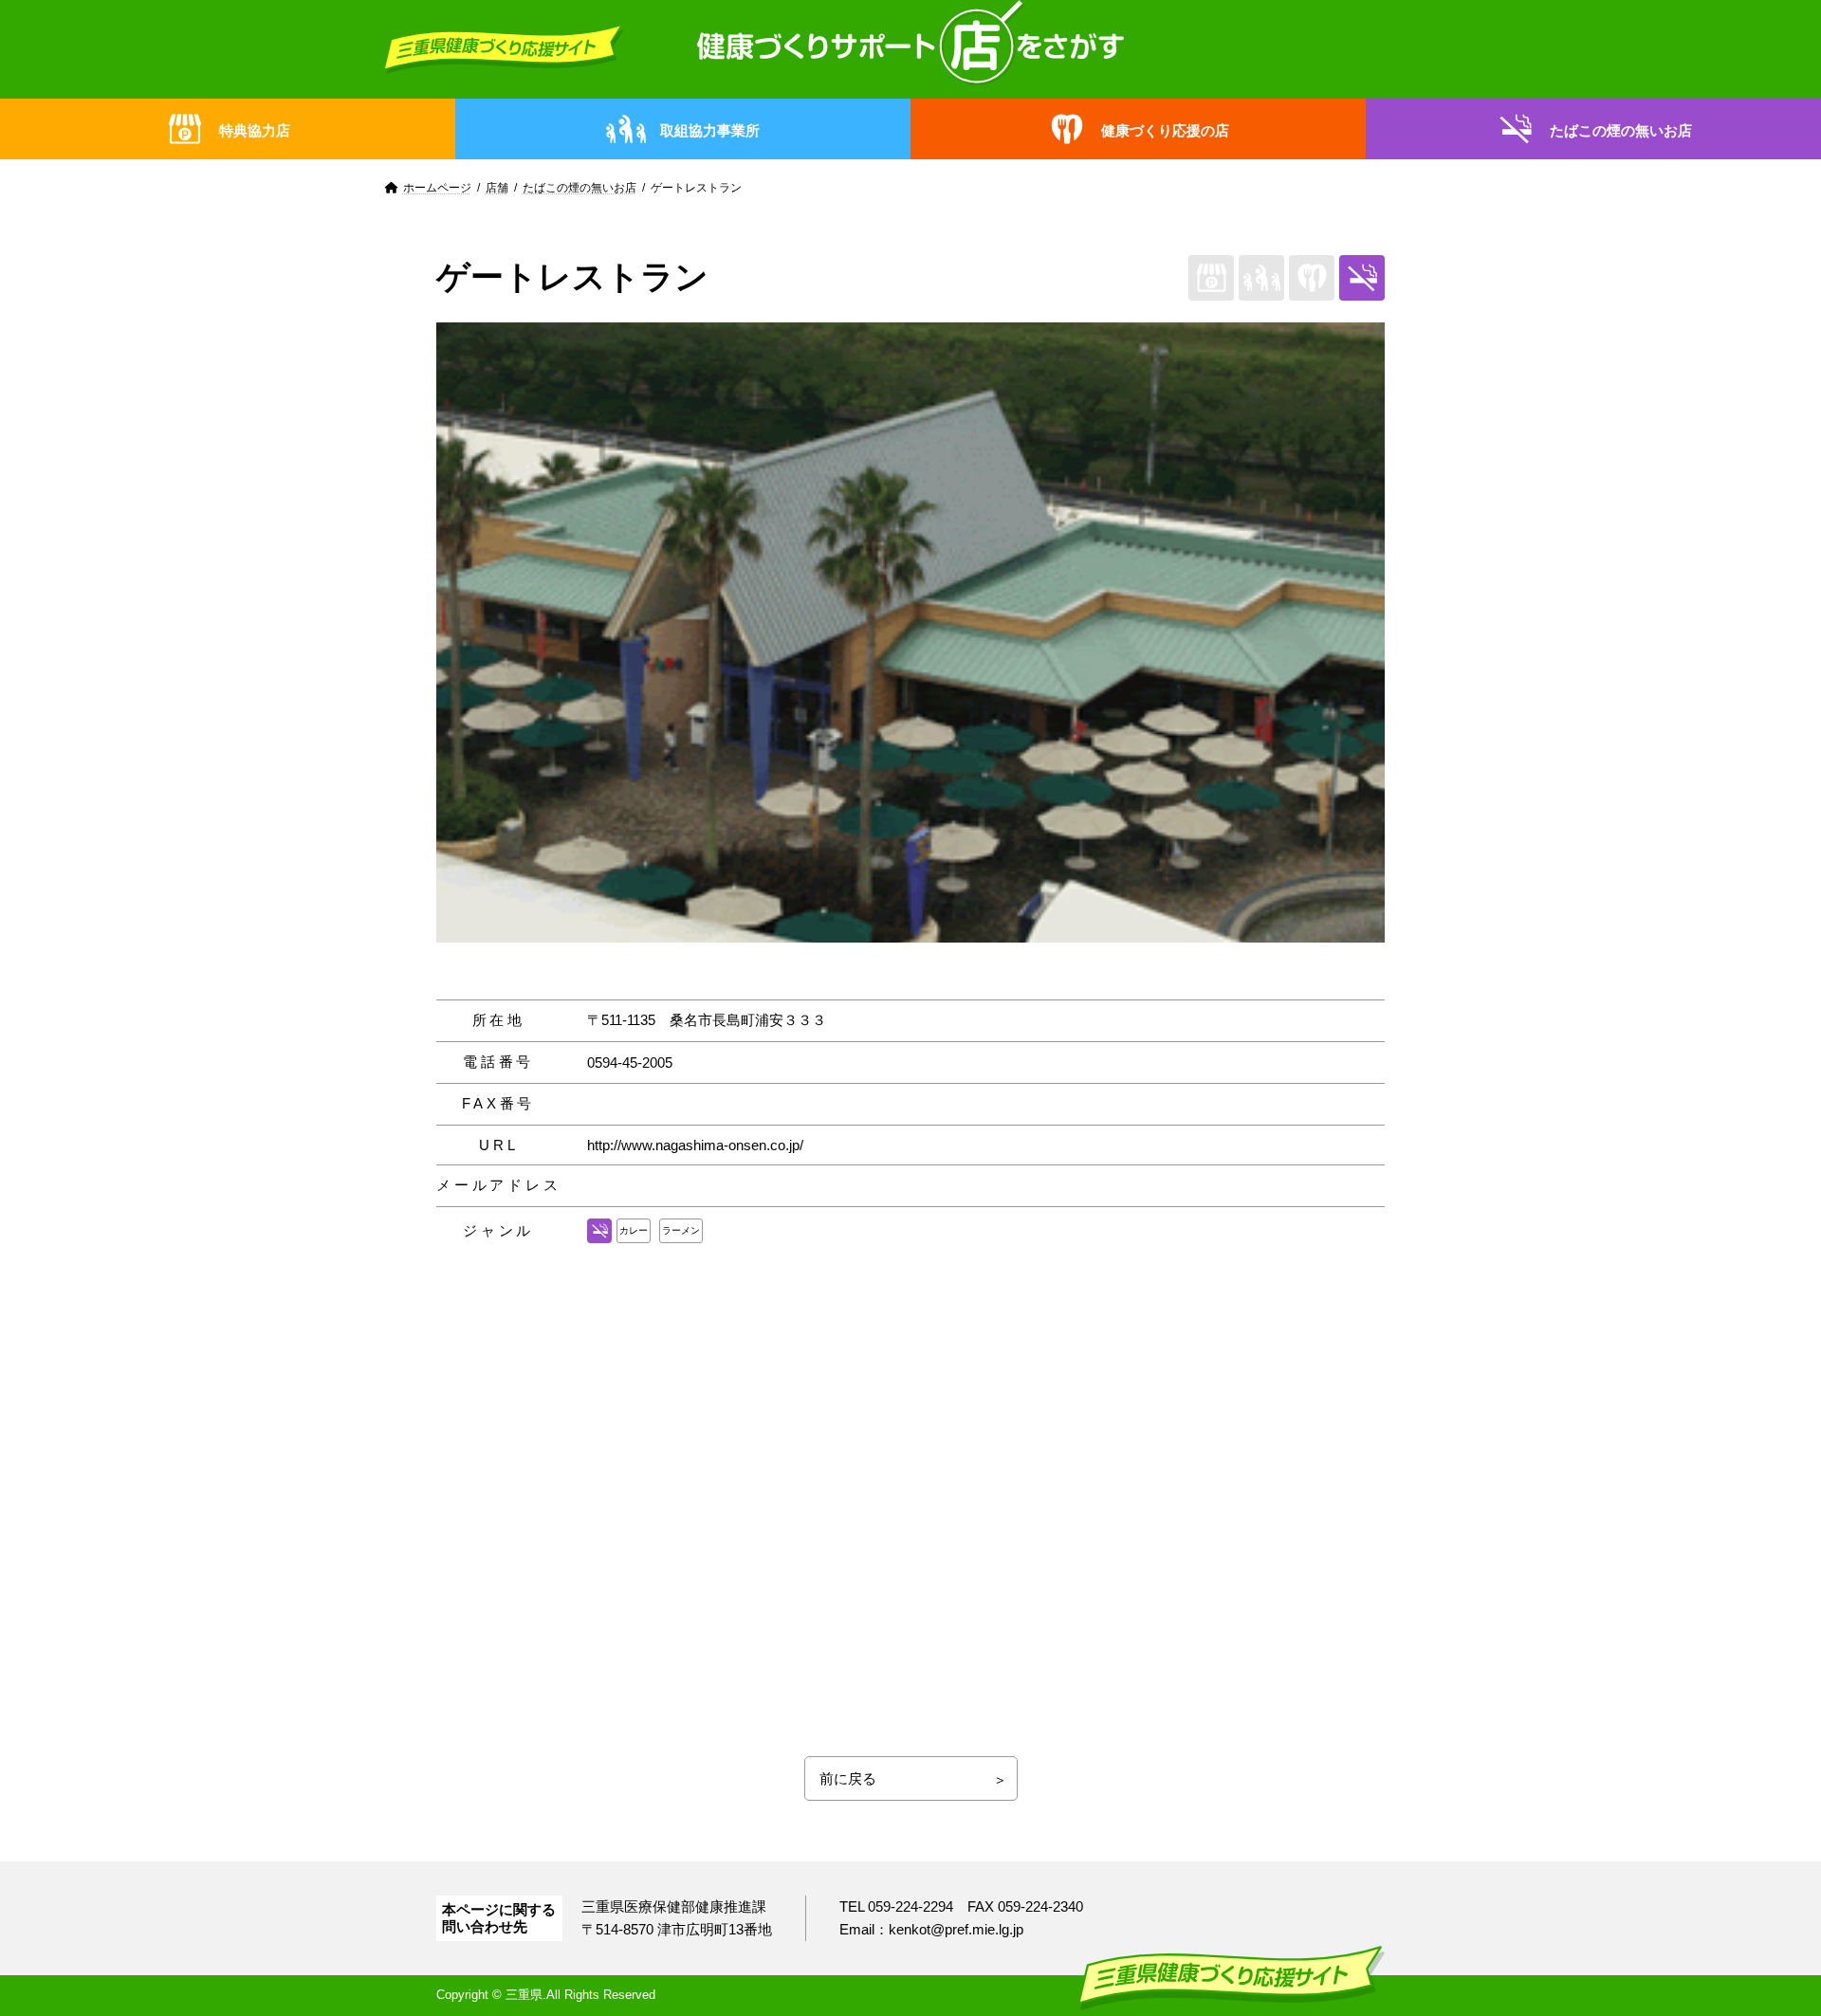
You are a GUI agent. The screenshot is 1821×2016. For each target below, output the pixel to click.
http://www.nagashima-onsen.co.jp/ (695, 1145)
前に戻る (848, 1778)
